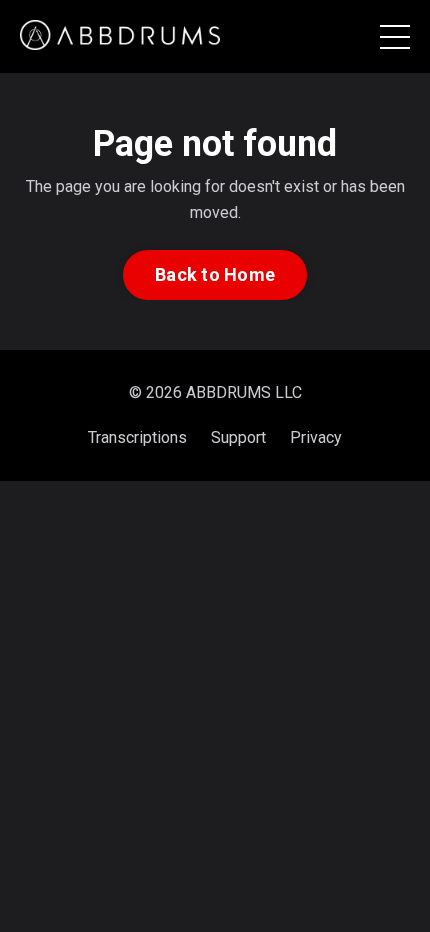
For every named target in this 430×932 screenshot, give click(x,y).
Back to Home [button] (215, 274)
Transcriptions (137, 437)
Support (238, 437)
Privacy (316, 437)
